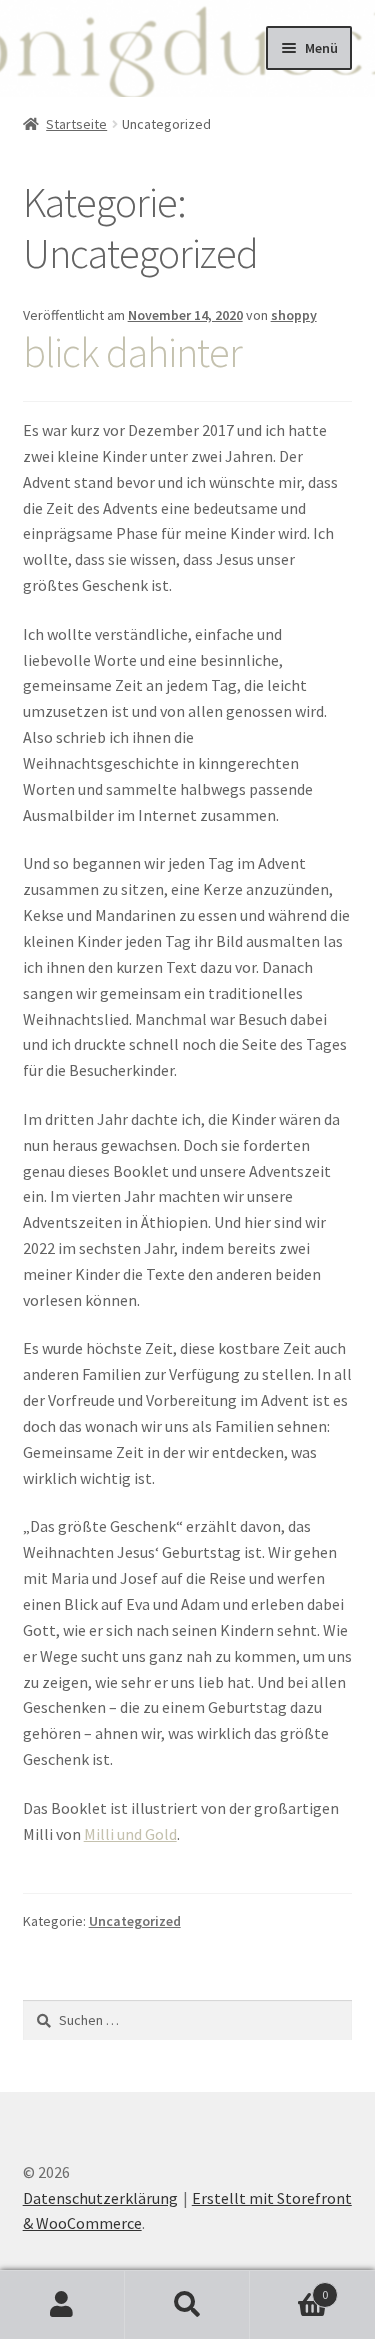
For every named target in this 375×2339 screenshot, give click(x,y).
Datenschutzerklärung (100, 2198)
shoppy (294, 315)
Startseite (76, 124)
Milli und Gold (130, 1834)
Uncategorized (135, 1921)
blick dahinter (132, 352)
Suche (187, 2305)
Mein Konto (62, 2305)
